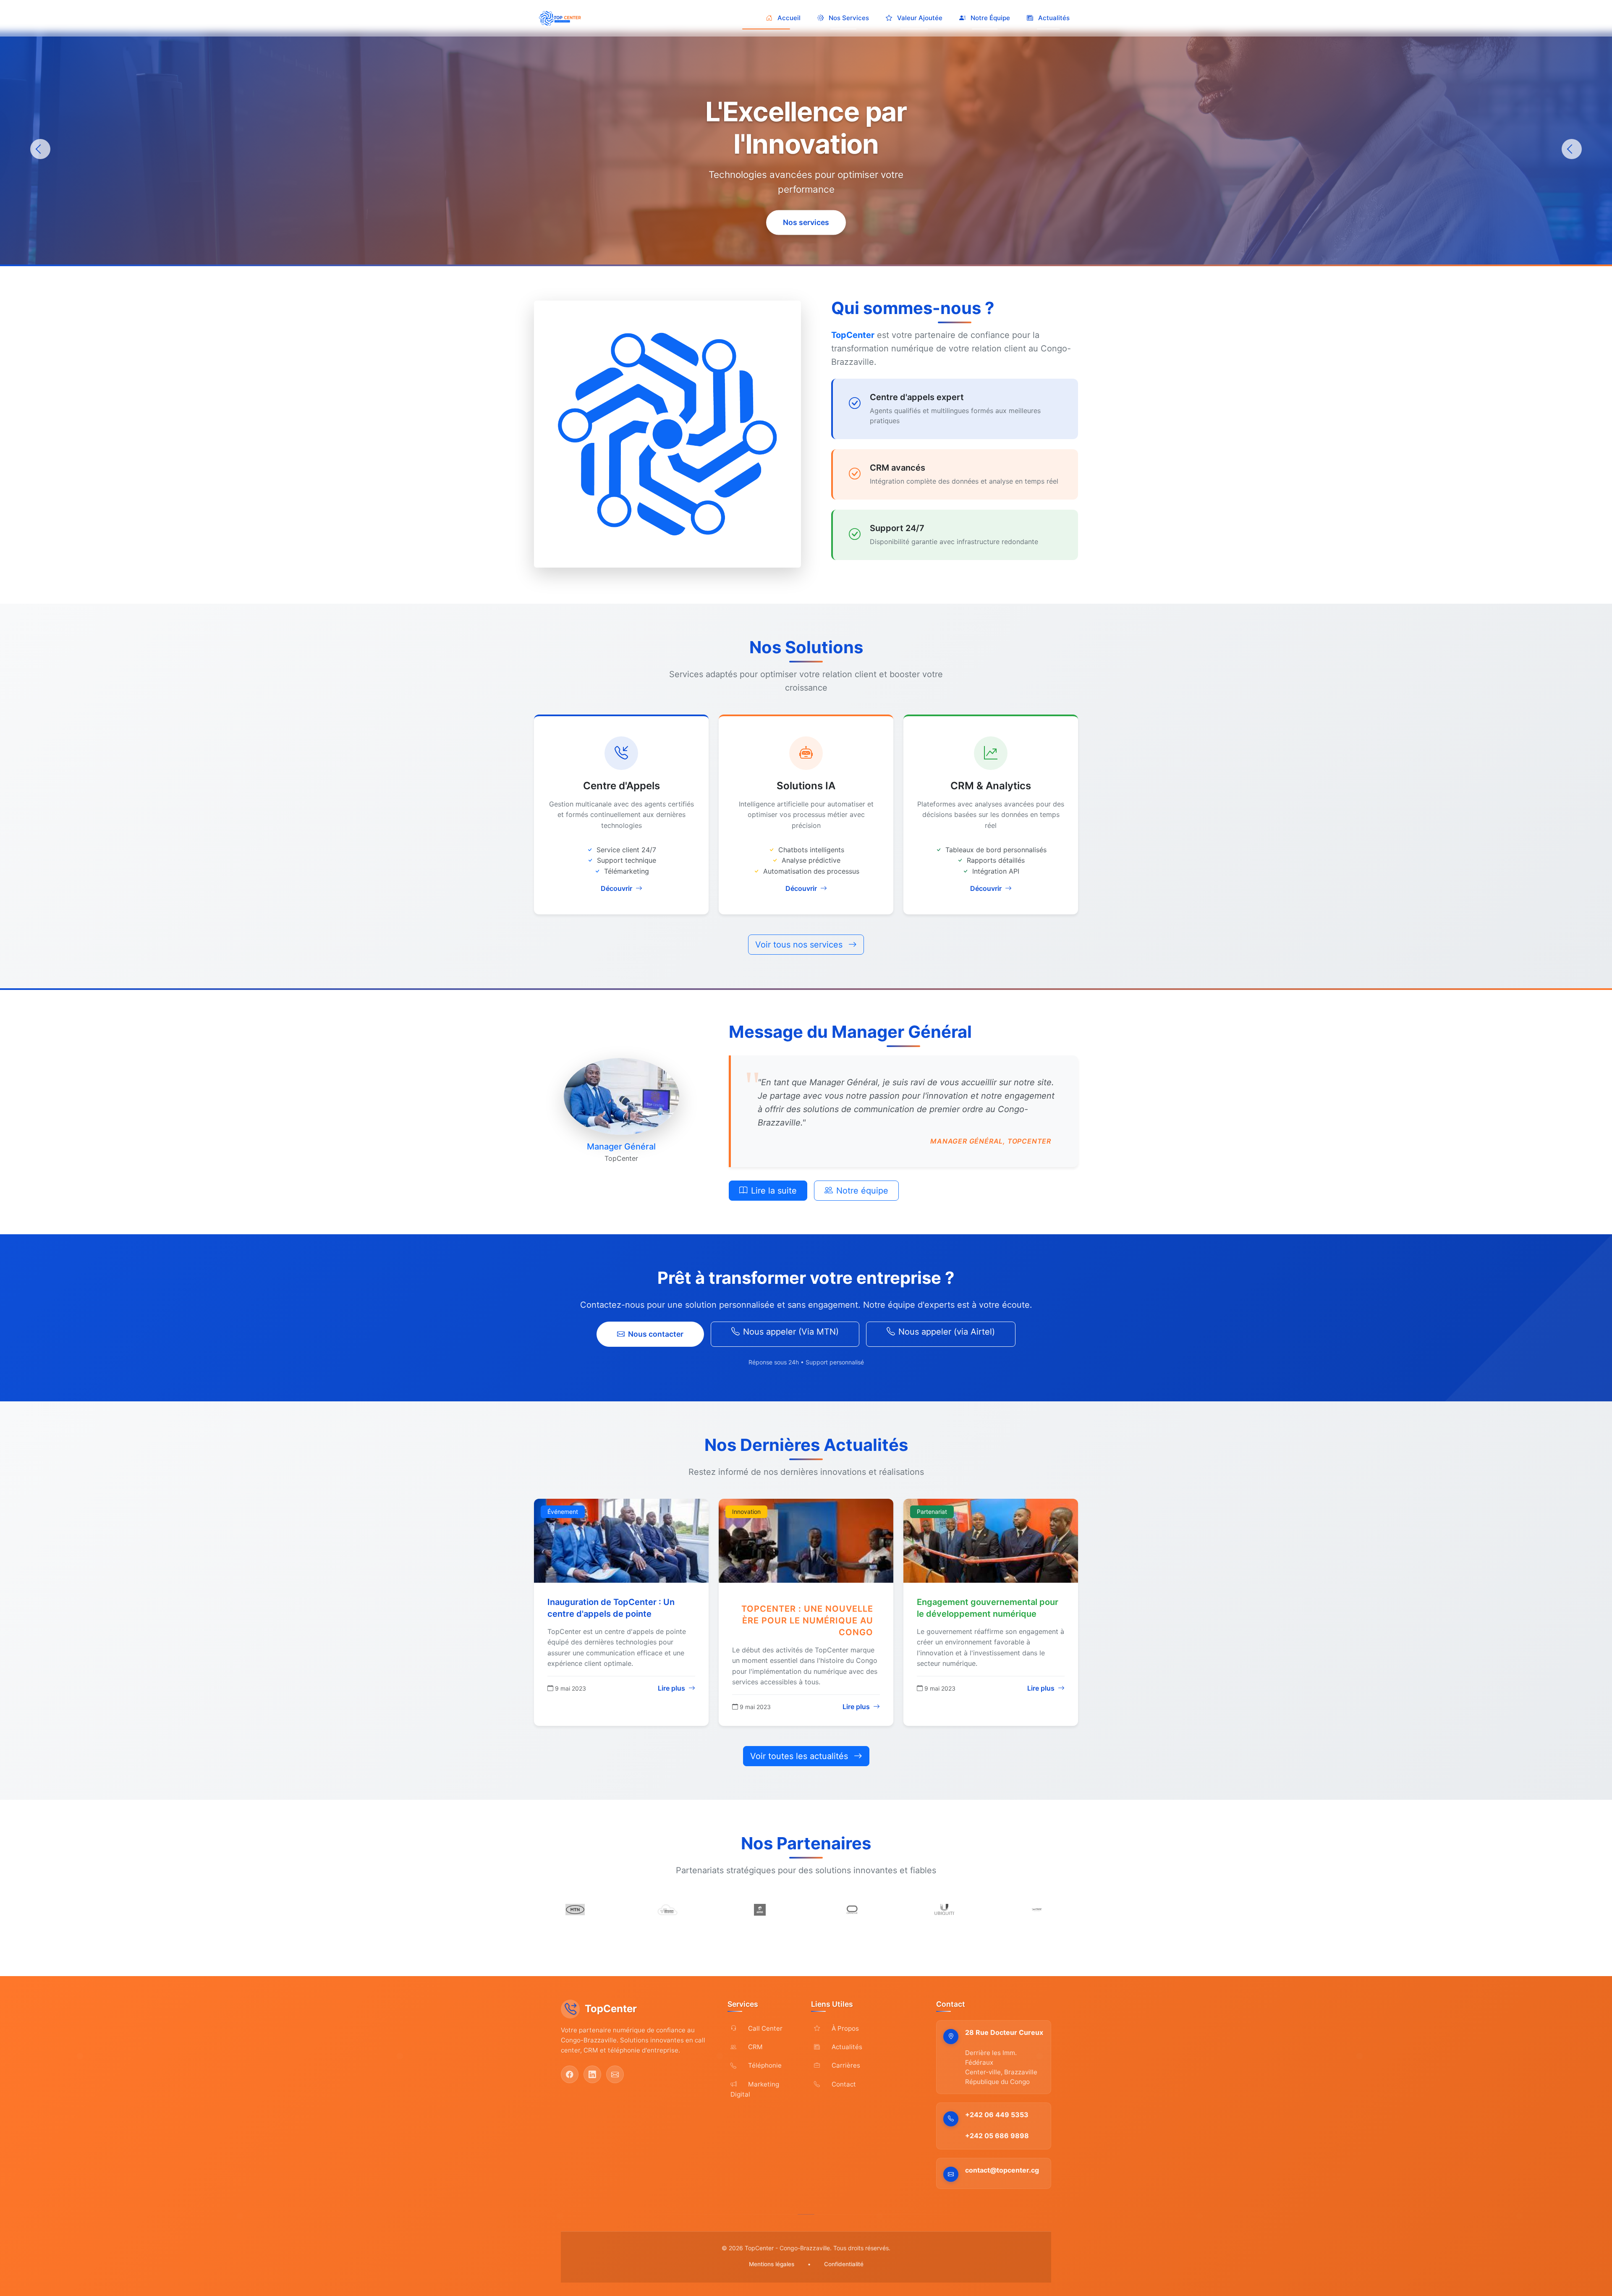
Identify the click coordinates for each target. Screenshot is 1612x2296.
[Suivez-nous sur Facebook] (570, 2074)
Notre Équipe (990, 18)
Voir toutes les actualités (800, 1756)
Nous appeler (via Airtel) (947, 1332)
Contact (843, 2084)
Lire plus (672, 1688)
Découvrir (617, 888)
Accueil (789, 18)
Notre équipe (862, 1191)
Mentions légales (772, 2264)
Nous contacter (656, 1334)
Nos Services (849, 18)
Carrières (845, 2065)
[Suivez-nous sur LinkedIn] (592, 2074)
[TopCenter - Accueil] (562, 18)
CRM (755, 2047)
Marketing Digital (755, 2089)
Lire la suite (774, 1191)
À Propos (844, 2028)
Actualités (1054, 18)
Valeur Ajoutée (920, 18)
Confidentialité (844, 2264)
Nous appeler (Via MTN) (791, 1332)
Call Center (764, 2028)
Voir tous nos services (800, 945)
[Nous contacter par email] (615, 2074)
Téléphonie (764, 2065)
